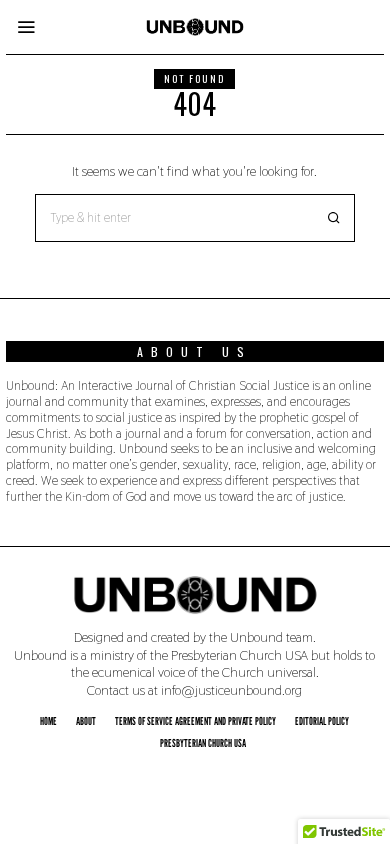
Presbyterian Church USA (203, 743)
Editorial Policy (322, 721)
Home (48, 721)
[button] (331, 218)
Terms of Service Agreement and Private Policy (195, 721)
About (86, 721)
